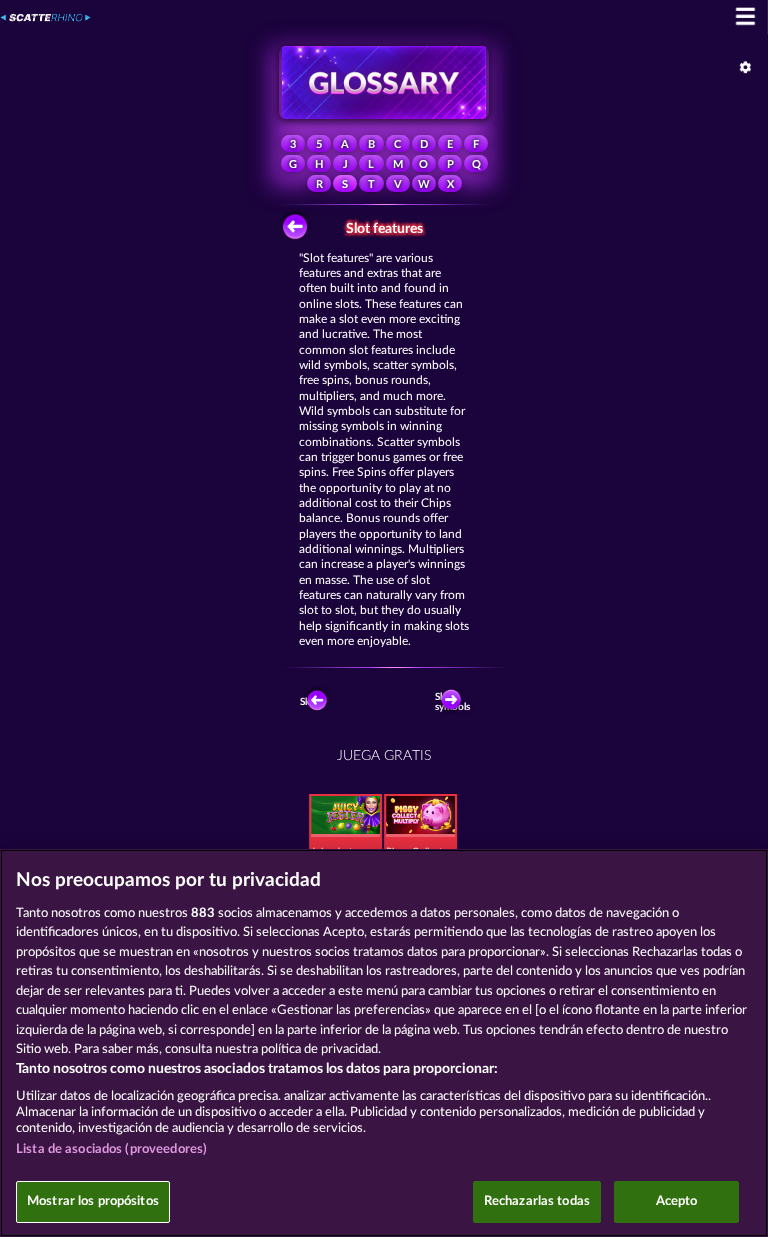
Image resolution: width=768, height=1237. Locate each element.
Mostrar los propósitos (93, 1201)
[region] (384, 1043)
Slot (308, 702)
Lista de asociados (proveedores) (111, 1149)
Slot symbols (454, 702)
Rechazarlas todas (537, 1201)
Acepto (677, 1201)
